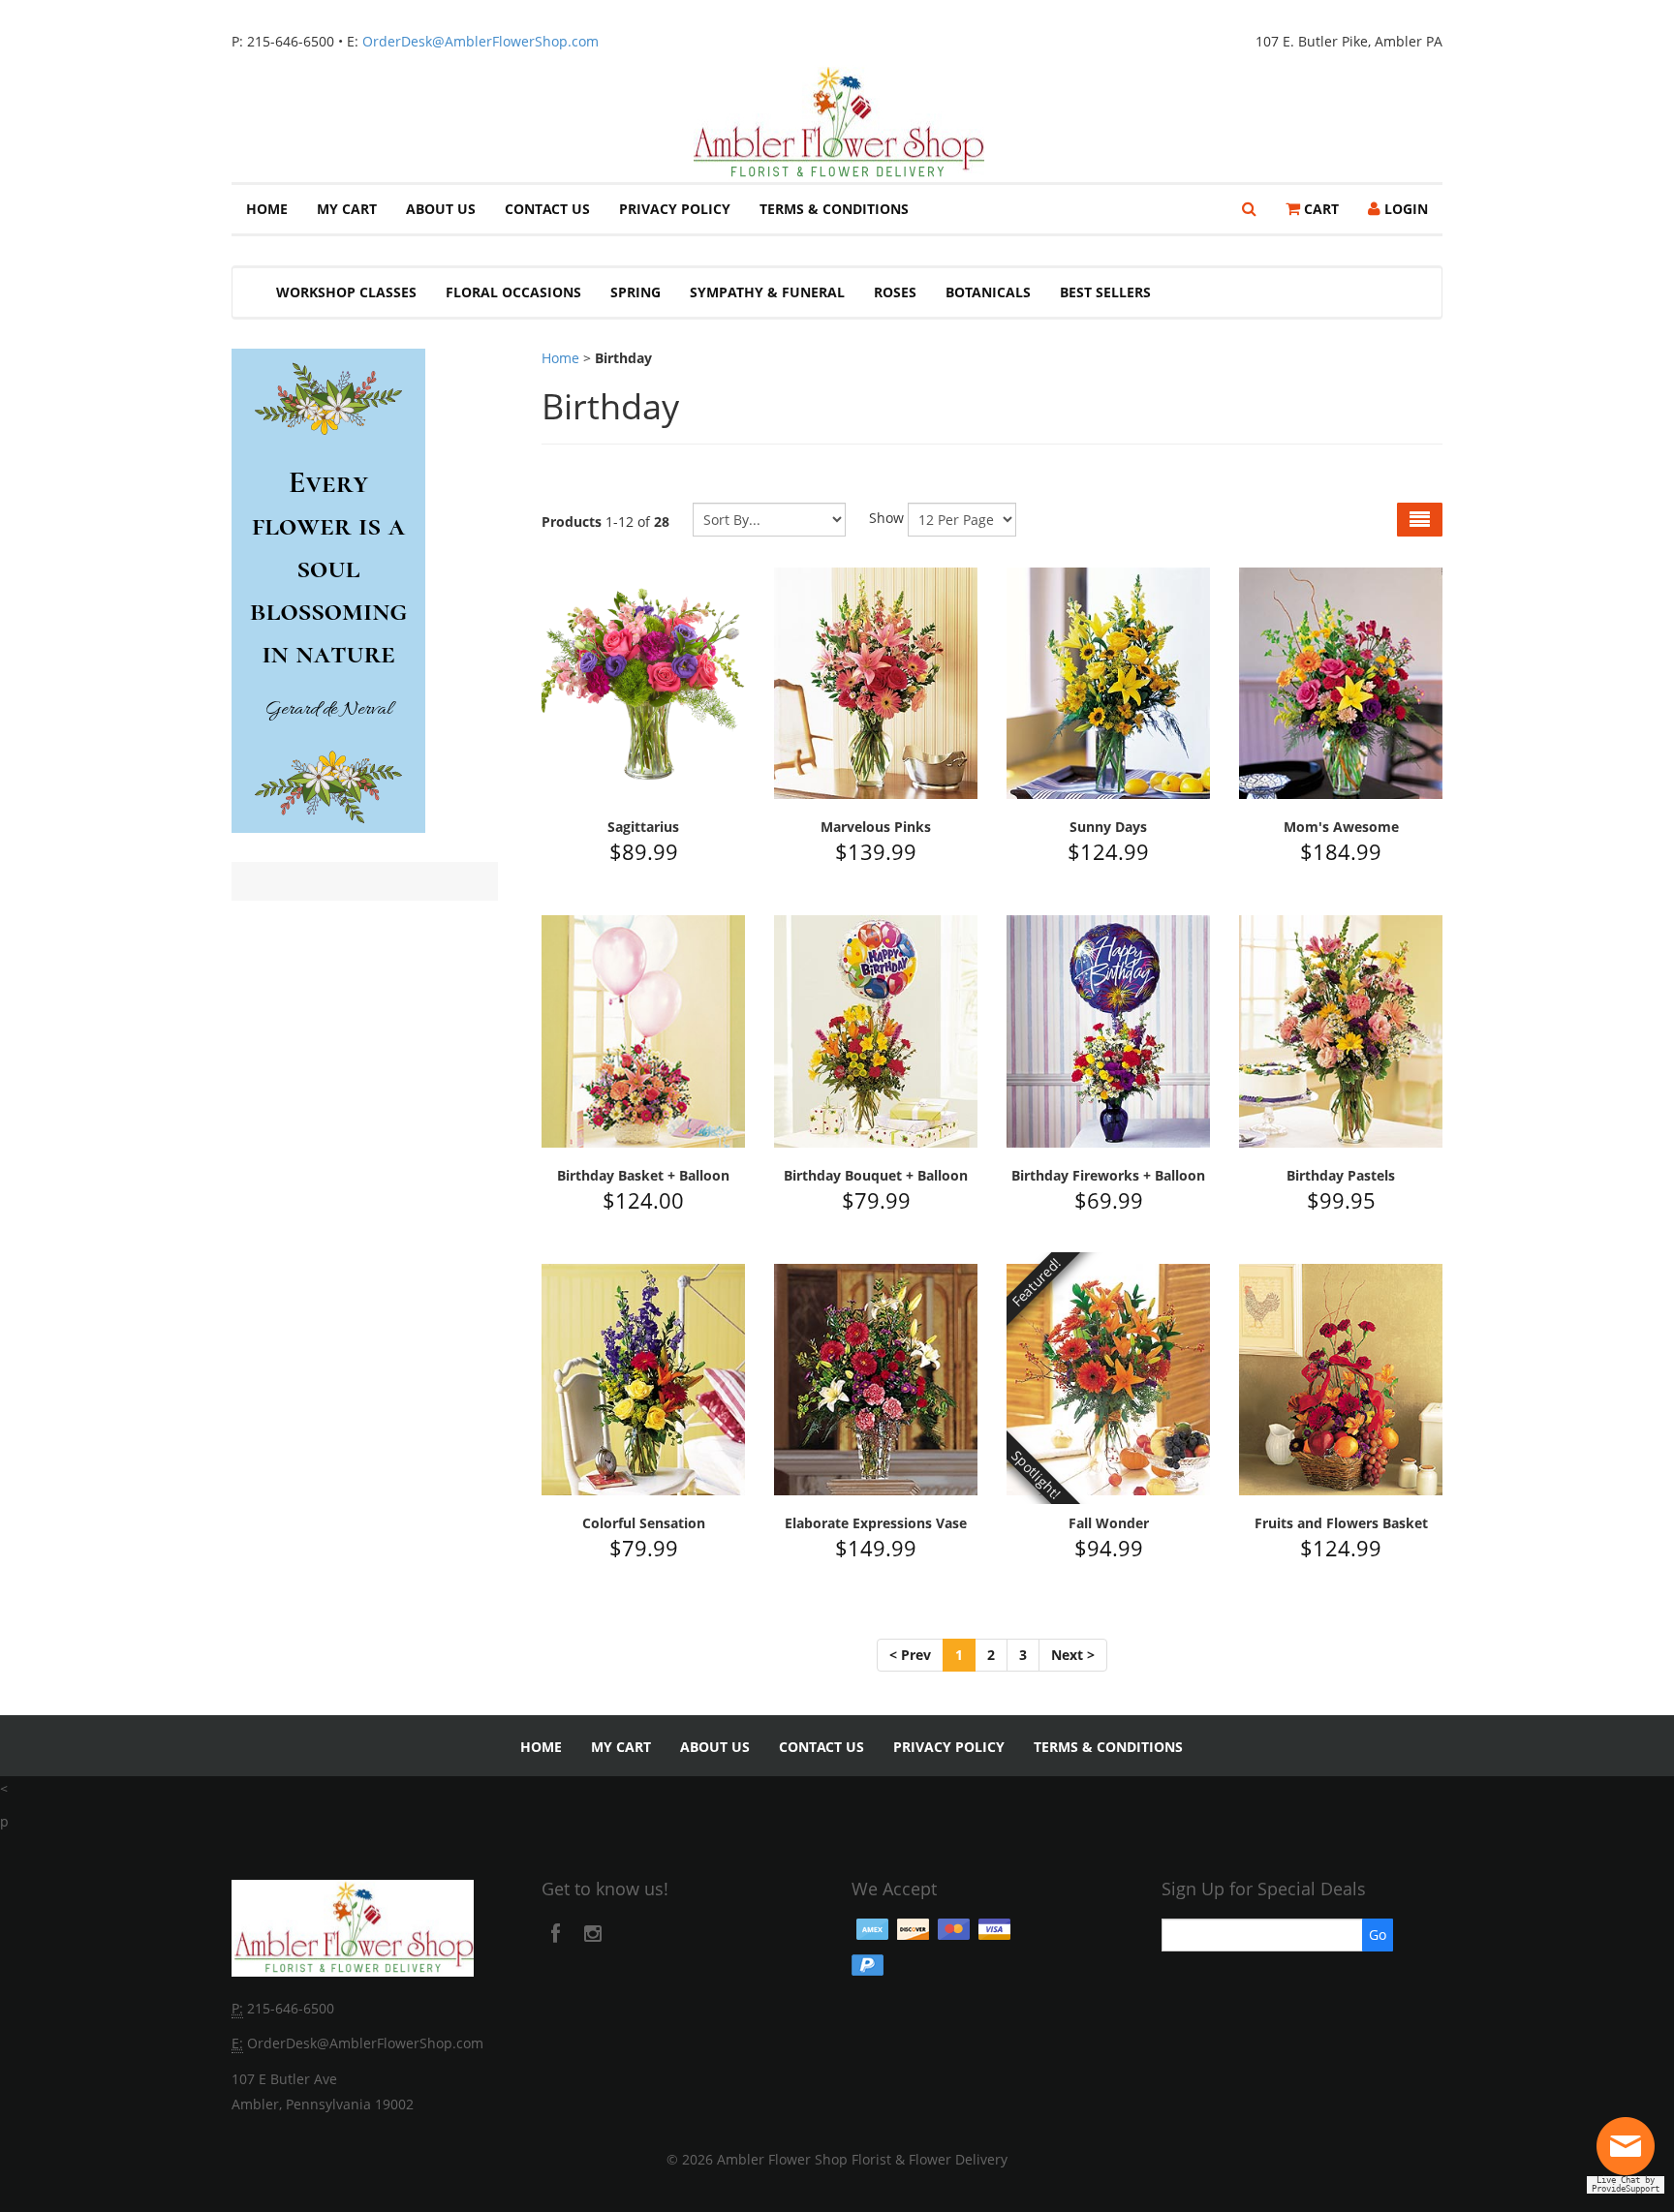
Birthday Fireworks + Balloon (1108, 1175)
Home (267, 209)
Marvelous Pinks (876, 827)
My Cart (347, 209)
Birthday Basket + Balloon (643, 1175)
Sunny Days (1108, 827)
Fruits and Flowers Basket (1341, 1523)
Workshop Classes (346, 292)
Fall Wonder (1109, 1523)
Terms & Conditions (834, 209)
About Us (441, 209)
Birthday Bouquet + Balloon (876, 1175)
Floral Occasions (513, 292)
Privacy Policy (675, 209)
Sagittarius (643, 827)
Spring (635, 292)
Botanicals (988, 292)
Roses (895, 292)
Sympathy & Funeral (767, 292)
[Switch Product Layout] (1420, 520)
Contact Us (547, 209)
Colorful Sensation (644, 1523)
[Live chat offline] (1630, 2153)
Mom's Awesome (1341, 827)
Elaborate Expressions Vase (876, 1523)
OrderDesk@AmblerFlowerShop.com (480, 41)
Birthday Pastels (1341, 1175)
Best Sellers (1105, 292)
